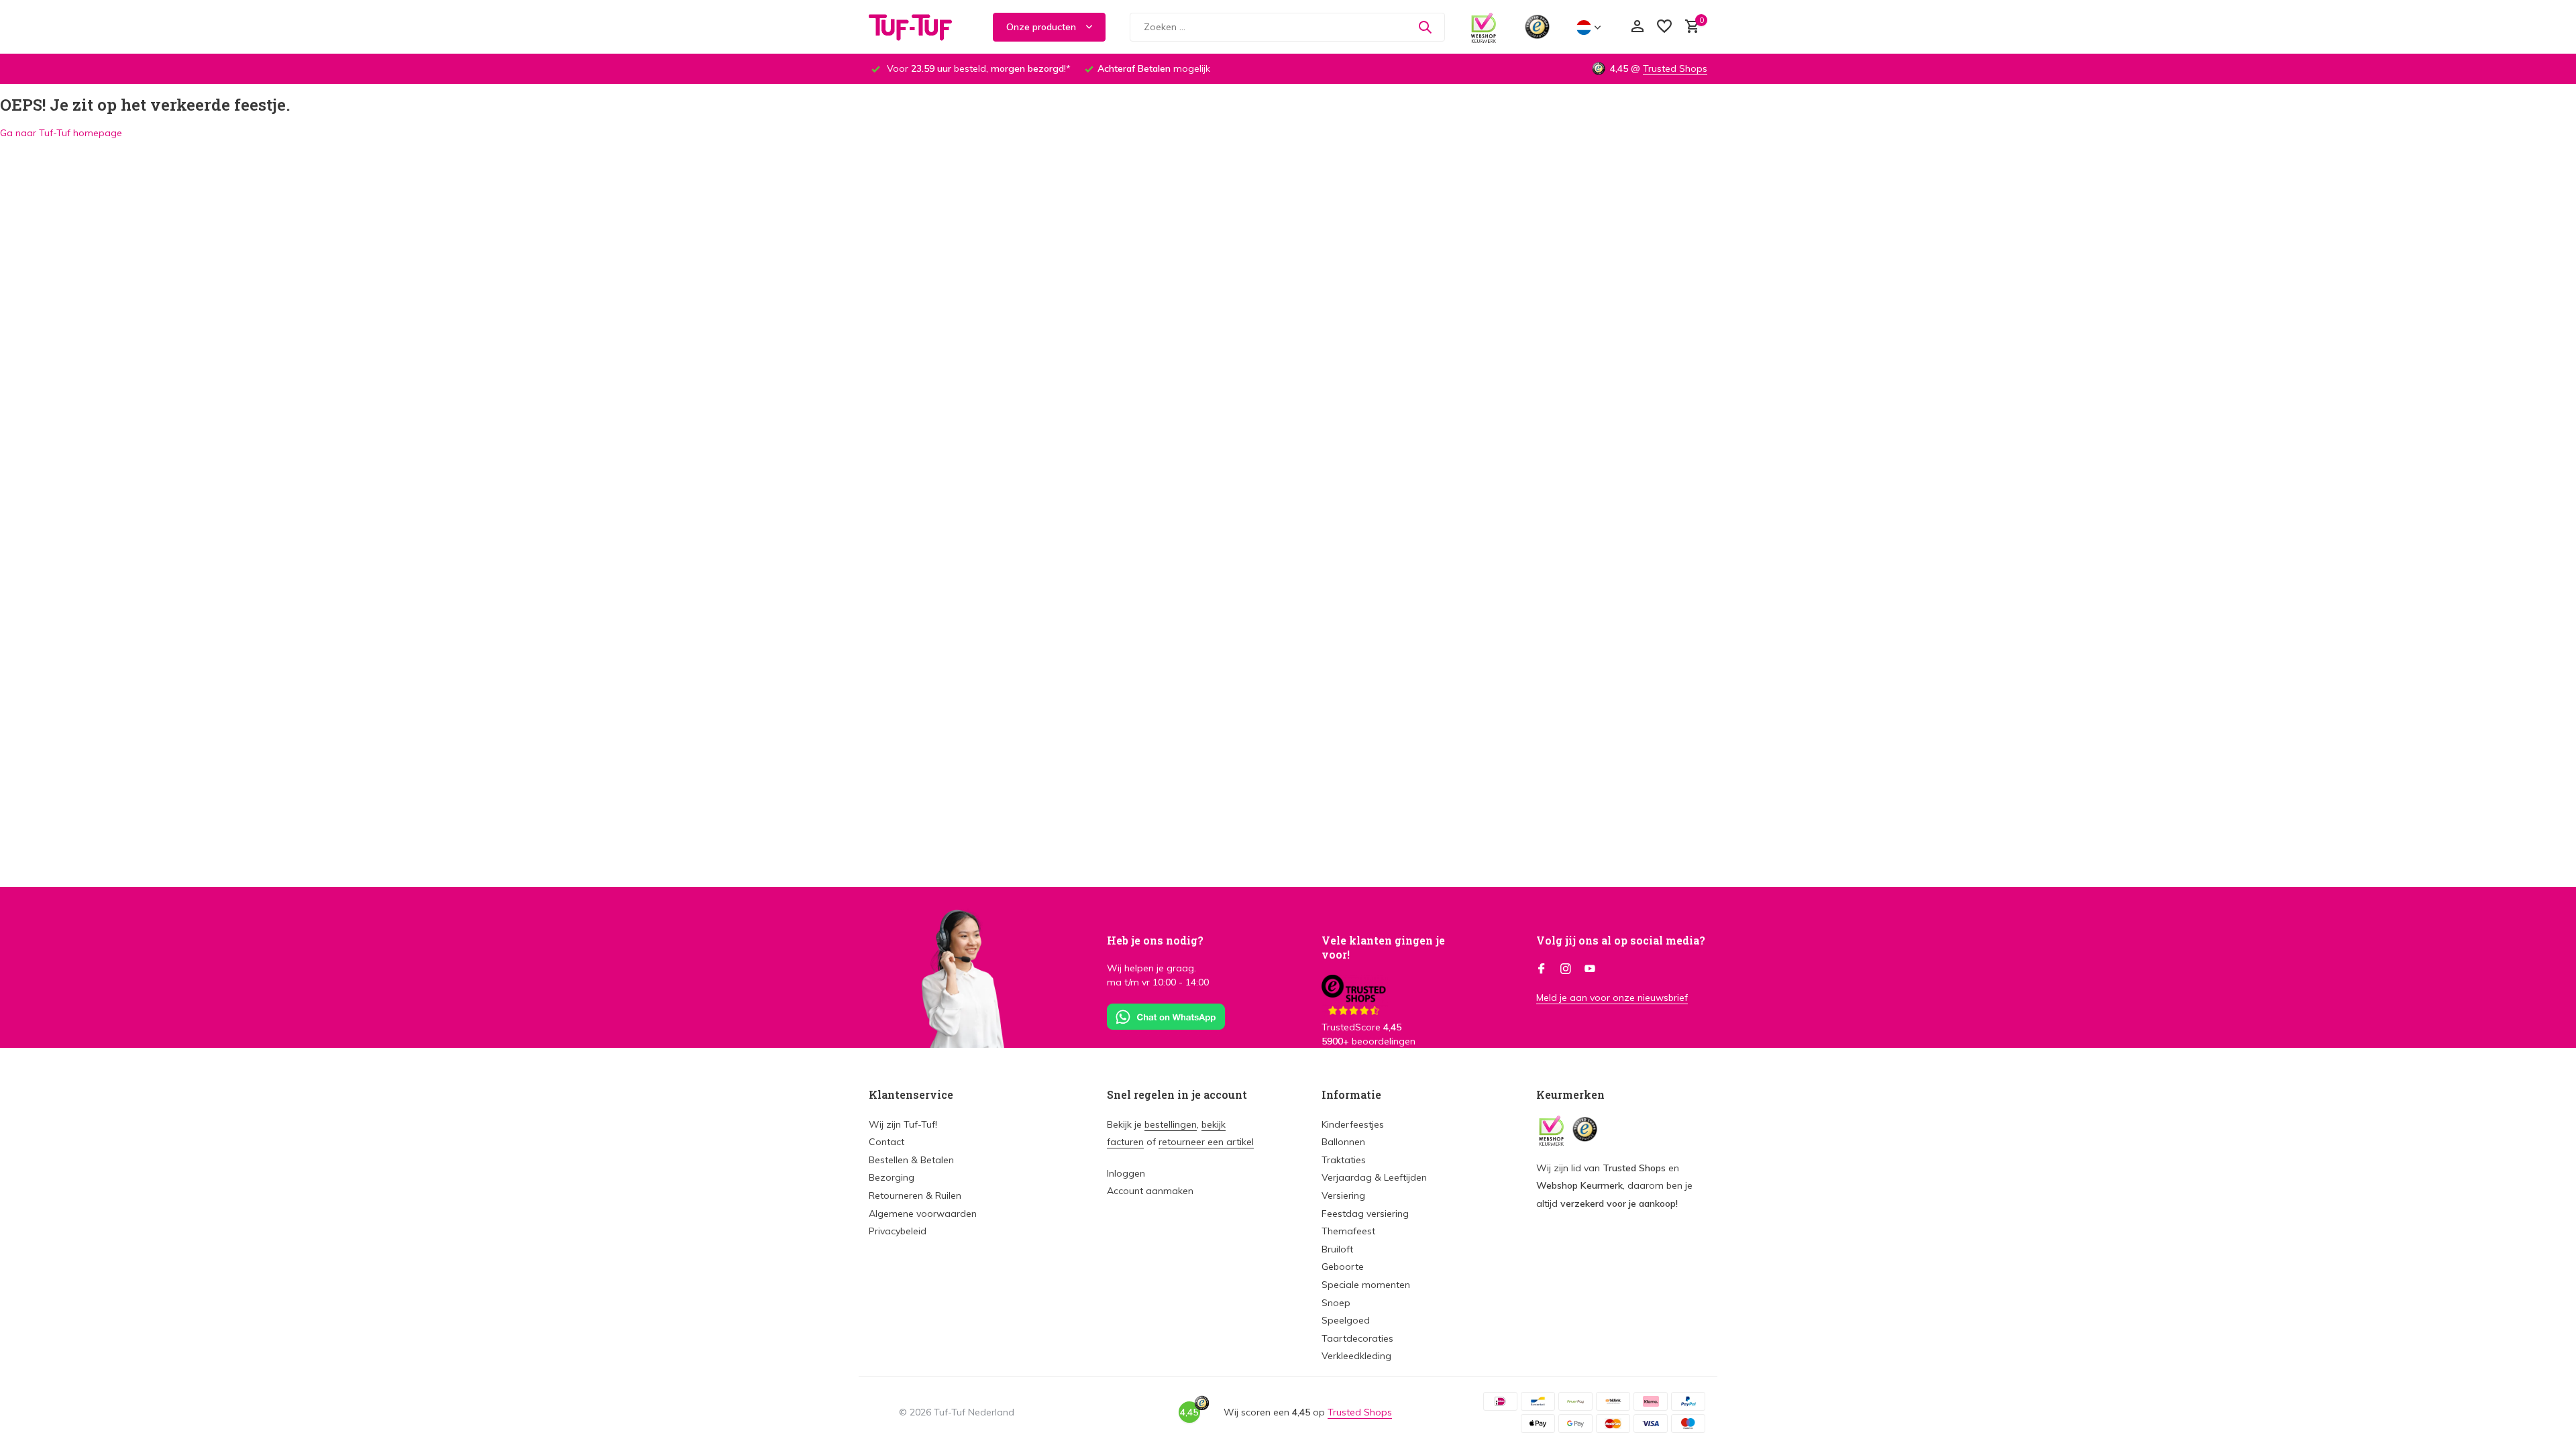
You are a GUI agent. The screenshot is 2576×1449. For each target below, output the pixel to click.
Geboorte (1343, 1267)
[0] (1689, 27)
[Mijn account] (1637, 27)
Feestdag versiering (1365, 1214)
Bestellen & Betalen (911, 1160)
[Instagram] (1566, 969)
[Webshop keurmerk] (1484, 27)
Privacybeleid (898, 1231)
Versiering (1343, 1195)
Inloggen (1126, 1173)
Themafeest (1348, 1231)
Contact (887, 1142)
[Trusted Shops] (1537, 27)
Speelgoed (1346, 1320)
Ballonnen (1343, 1142)
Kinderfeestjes (1353, 1124)
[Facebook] (1542, 969)
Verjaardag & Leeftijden (1374, 1177)
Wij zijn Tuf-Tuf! (903, 1124)
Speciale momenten (1366, 1285)
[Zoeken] (1425, 27)
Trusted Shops (1675, 68)
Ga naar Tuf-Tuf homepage (61, 133)
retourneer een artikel (1206, 1142)
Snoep (1336, 1303)
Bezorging (892, 1177)
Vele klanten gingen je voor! (1383, 947)
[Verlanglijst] (1664, 27)
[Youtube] (1590, 969)
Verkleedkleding (1356, 1356)
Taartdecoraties (1357, 1338)
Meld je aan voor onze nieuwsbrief (1612, 998)
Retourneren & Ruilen (915, 1195)
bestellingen (1171, 1124)
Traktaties (1344, 1160)
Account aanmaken (1150, 1191)
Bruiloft (1337, 1249)
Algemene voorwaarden (923, 1214)
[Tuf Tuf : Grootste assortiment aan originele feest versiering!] (919, 27)
